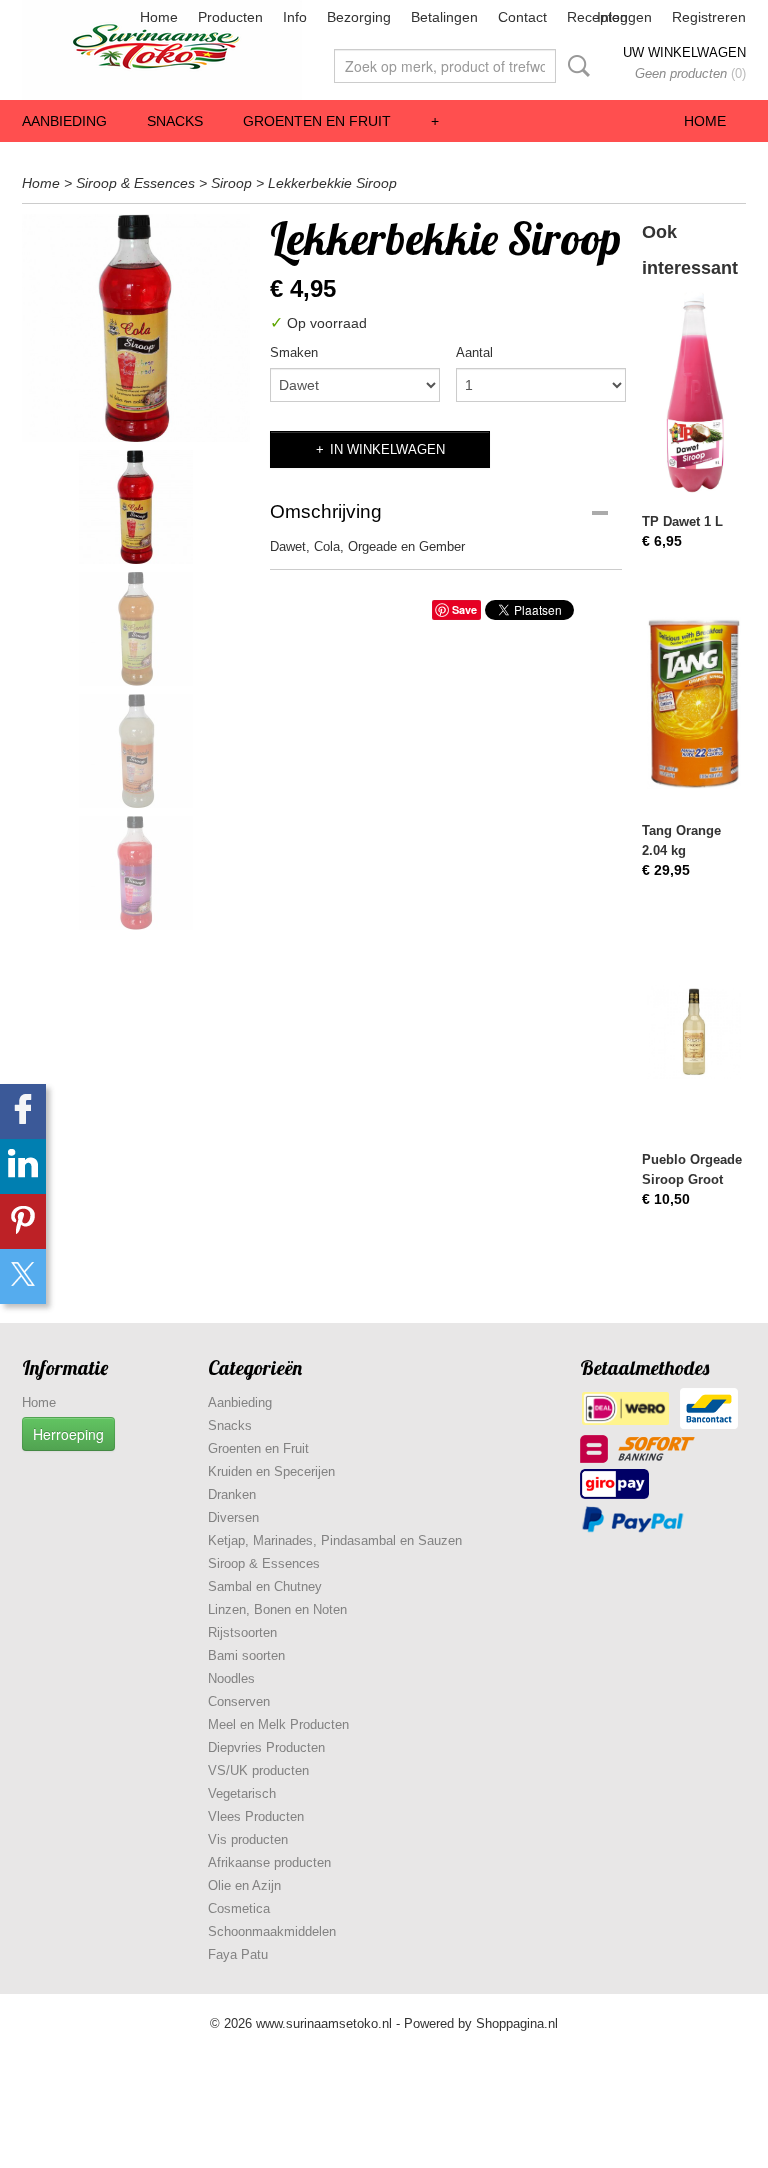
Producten (230, 17)
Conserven (239, 1701)
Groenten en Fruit (317, 121)
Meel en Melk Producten (278, 1724)
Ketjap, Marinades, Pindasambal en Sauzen (335, 1540)
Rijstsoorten (242, 1632)
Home (159, 17)
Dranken (232, 1494)
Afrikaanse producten (269, 1862)
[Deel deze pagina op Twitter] (23, 1276)
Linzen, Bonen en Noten (277, 1609)
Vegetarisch (242, 1793)
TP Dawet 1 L (682, 521)
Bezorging (359, 17)
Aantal (474, 352)
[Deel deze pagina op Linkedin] (23, 1166)
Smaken (294, 352)
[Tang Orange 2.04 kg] (694, 702)
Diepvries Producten (266, 1747)
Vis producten (248, 1839)
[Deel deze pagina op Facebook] (23, 1111)
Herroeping (68, 1434)
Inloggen (624, 17)
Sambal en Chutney (265, 1586)
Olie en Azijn (244, 1885)
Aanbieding (64, 121)
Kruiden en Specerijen (271, 1471)
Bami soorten (246, 1655)
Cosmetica (239, 1908)
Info (295, 17)
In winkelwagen (387, 449)
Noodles (231, 1678)
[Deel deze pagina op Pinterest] (23, 1221)
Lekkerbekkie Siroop (332, 183)
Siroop (231, 183)
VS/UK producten (258, 1770)
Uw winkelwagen (684, 52)
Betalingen (444, 17)
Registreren (709, 17)
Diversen (233, 1517)
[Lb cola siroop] (136, 328)
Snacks (175, 121)
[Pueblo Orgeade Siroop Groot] (694, 1031)
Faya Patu (238, 1954)
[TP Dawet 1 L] (694, 393)
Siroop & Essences (135, 183)
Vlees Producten (256, 1816)
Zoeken (575, 66)
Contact (522, 17)
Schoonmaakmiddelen (272, 1931)
